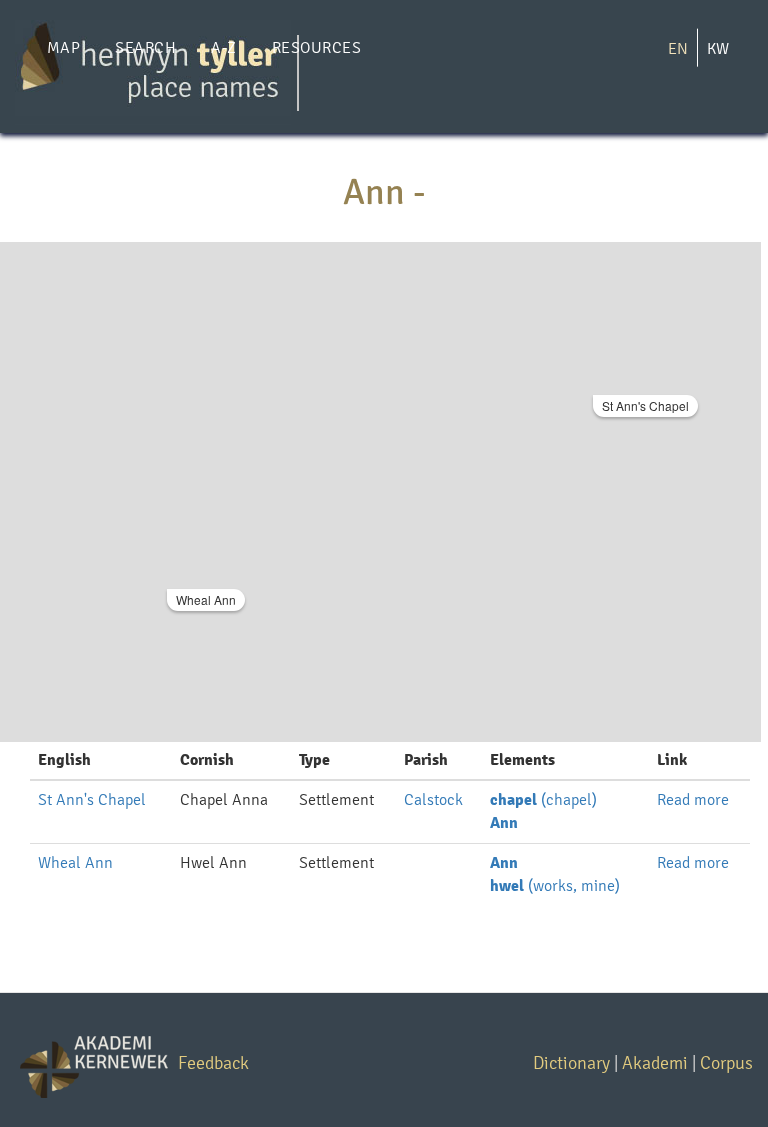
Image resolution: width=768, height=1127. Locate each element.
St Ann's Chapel (645, 405)
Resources (316, 47)
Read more (693, 799)
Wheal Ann (206, 599)
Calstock (433, 799)
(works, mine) (555, 885)
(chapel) (543, 799)
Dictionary (571, 1062)
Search (145, 47)
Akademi (655, 1062)
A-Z (223, 47)
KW (718, 48)
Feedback (213, 1062)
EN (678, 48)
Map (63, 47)
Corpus (726, 1062)
